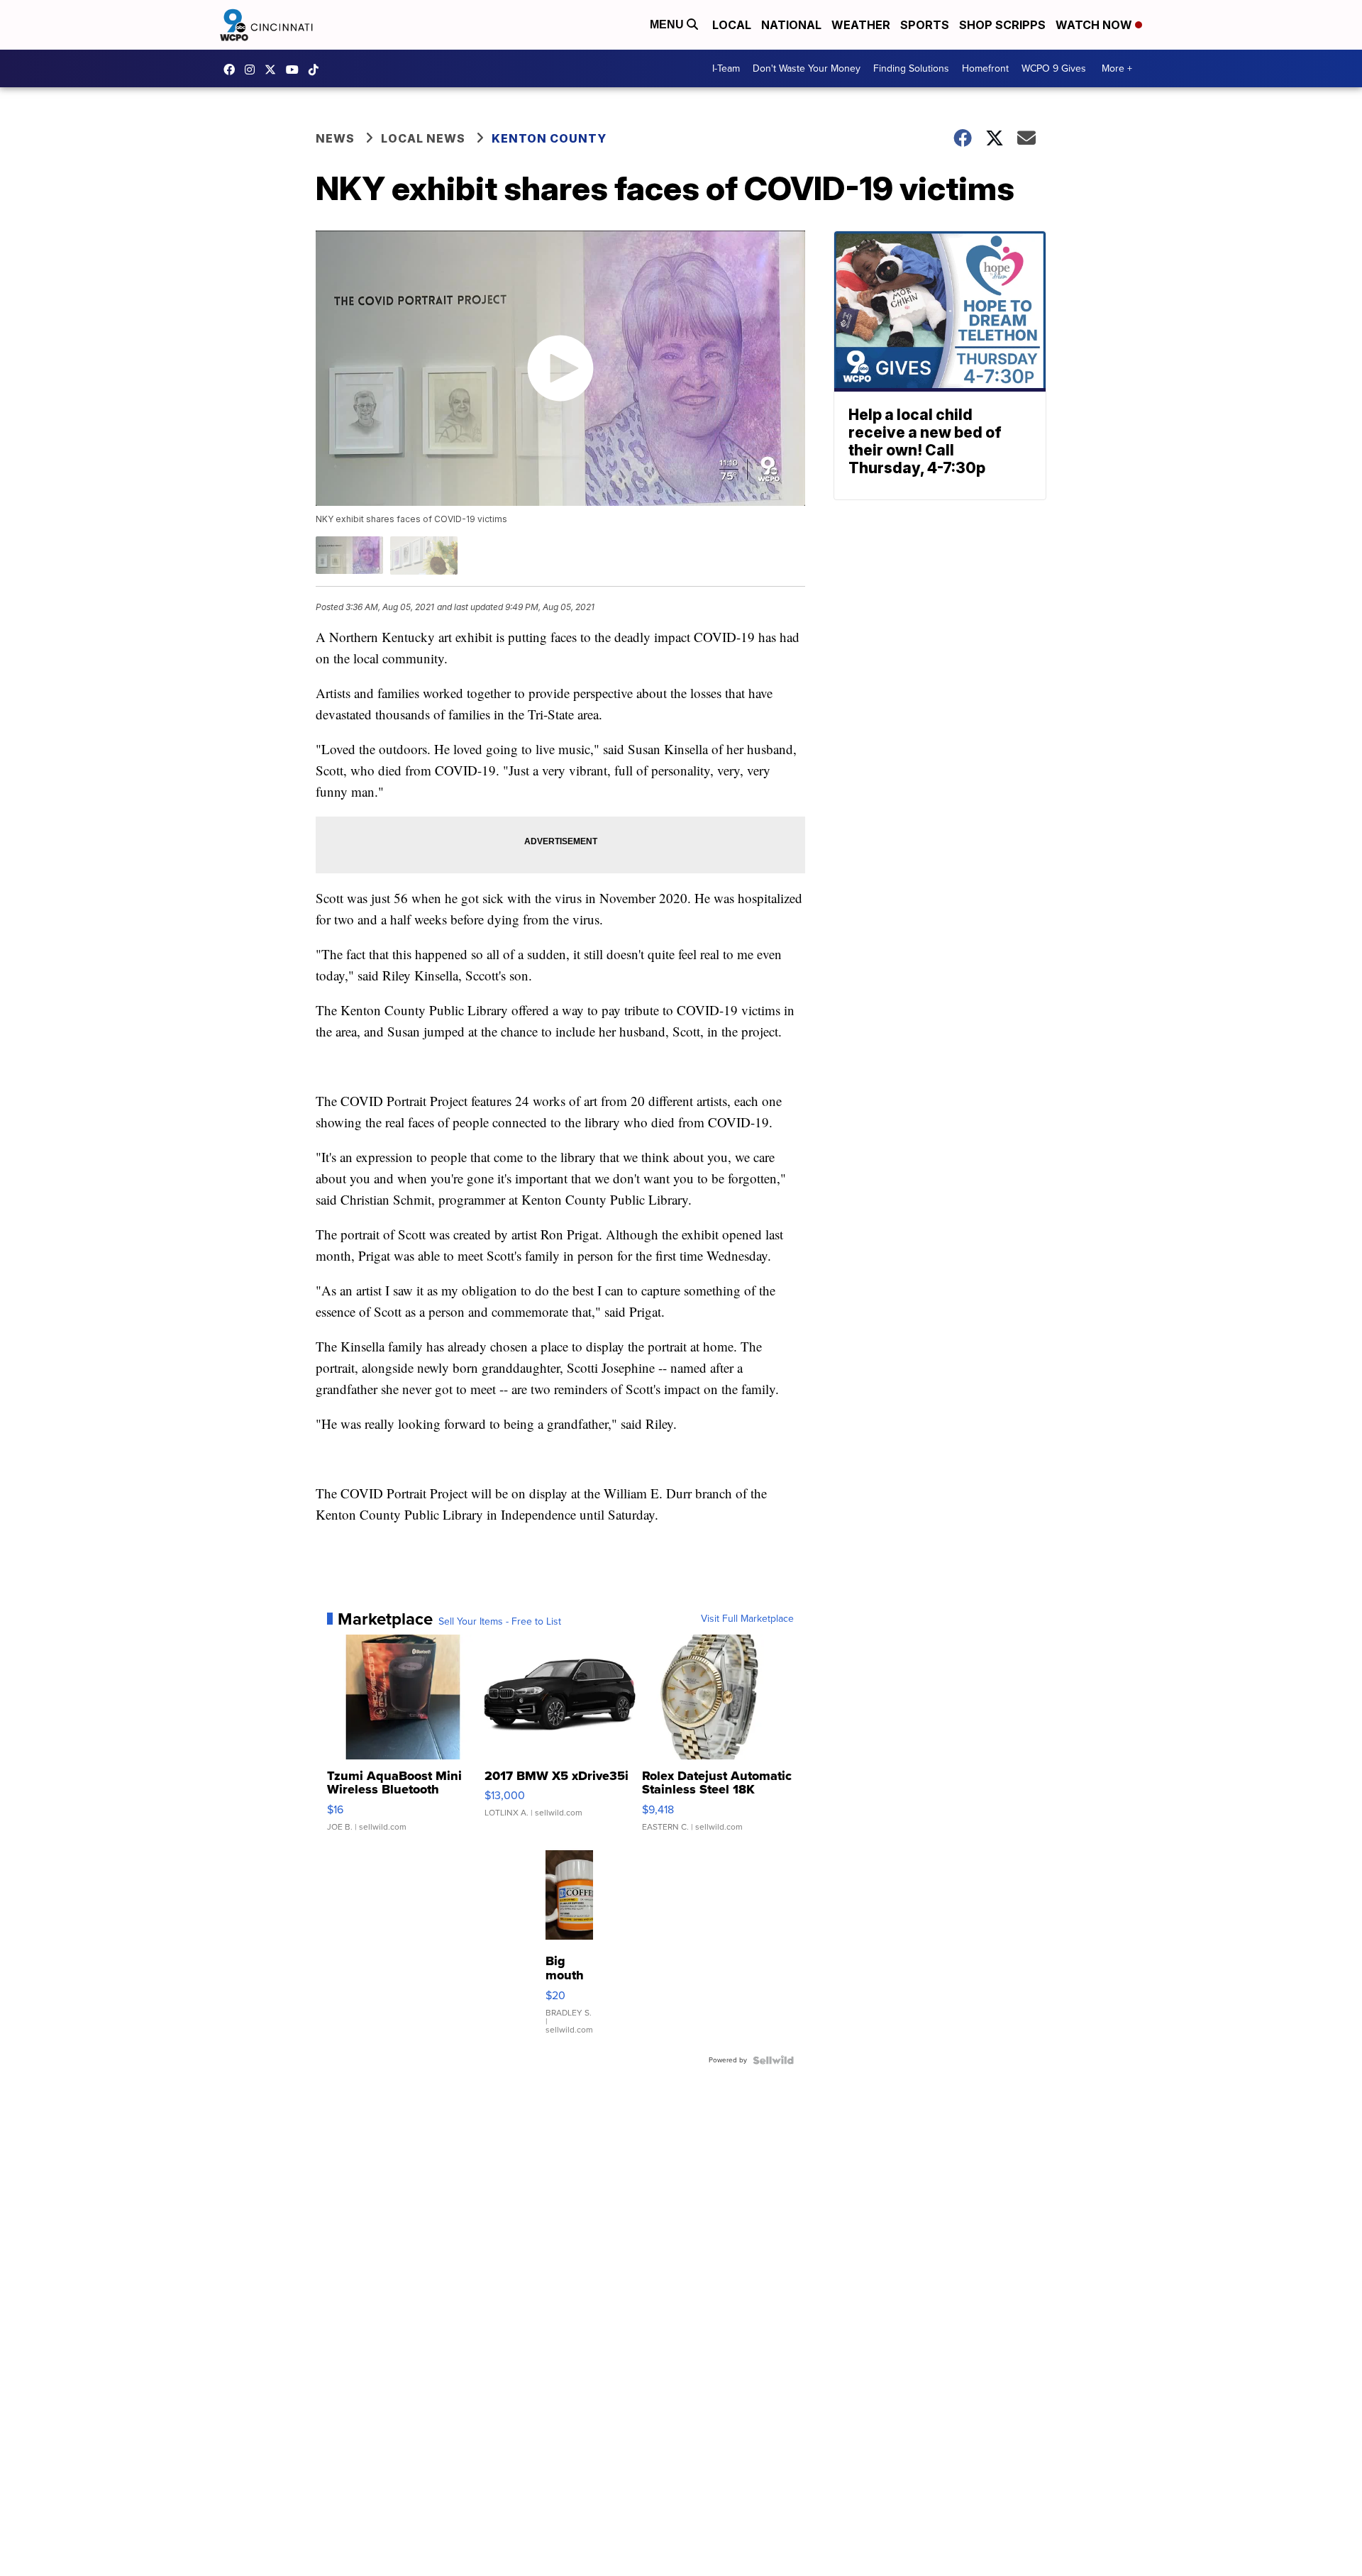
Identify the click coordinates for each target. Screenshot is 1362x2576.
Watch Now (1095, 25)
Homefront (985, 68)
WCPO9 (233, 70)
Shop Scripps (1002, 25)
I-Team (726, 68)
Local (732, 25)
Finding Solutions (911, 68)
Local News (423, 138)
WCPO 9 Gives (1054, 68)
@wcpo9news (317, 70)
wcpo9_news (253, 70)
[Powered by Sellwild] (773, 2060)
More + (1117, 68)
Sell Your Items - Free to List (500, 1622)
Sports (925, 25)
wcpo (274, 70)
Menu (668, 24)
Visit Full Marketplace (747, 1619)
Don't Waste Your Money (807, 68)
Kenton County (549, 138)
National (791, 25)
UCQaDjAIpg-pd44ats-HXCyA (296, 70)
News (335, 138)
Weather (861, 25)
